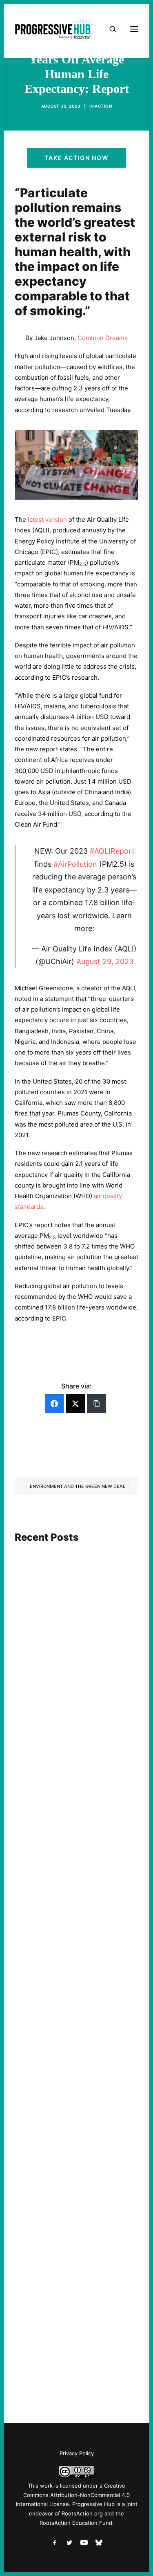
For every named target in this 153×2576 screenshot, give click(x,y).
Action (103, 106)
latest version (47, 519)
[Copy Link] (97, 1404)
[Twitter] (75, 1404)
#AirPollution (75, 864)
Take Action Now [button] (77, 158)
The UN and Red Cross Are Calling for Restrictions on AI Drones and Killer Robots (70, 1652)
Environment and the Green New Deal (78, 1486)
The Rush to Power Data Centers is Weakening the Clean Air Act (75, 1866)
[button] (76, 1578)
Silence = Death (51, 2309)
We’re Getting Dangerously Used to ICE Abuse (75, 2091)
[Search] (109, 29)
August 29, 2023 (105, 961)
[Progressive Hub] (55, 29)
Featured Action (54, 1851)
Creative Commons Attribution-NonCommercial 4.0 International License (73, 2495)
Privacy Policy (77, 2453)
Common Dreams (103, 338)
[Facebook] (54, 1404)
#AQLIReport (112, 851)
